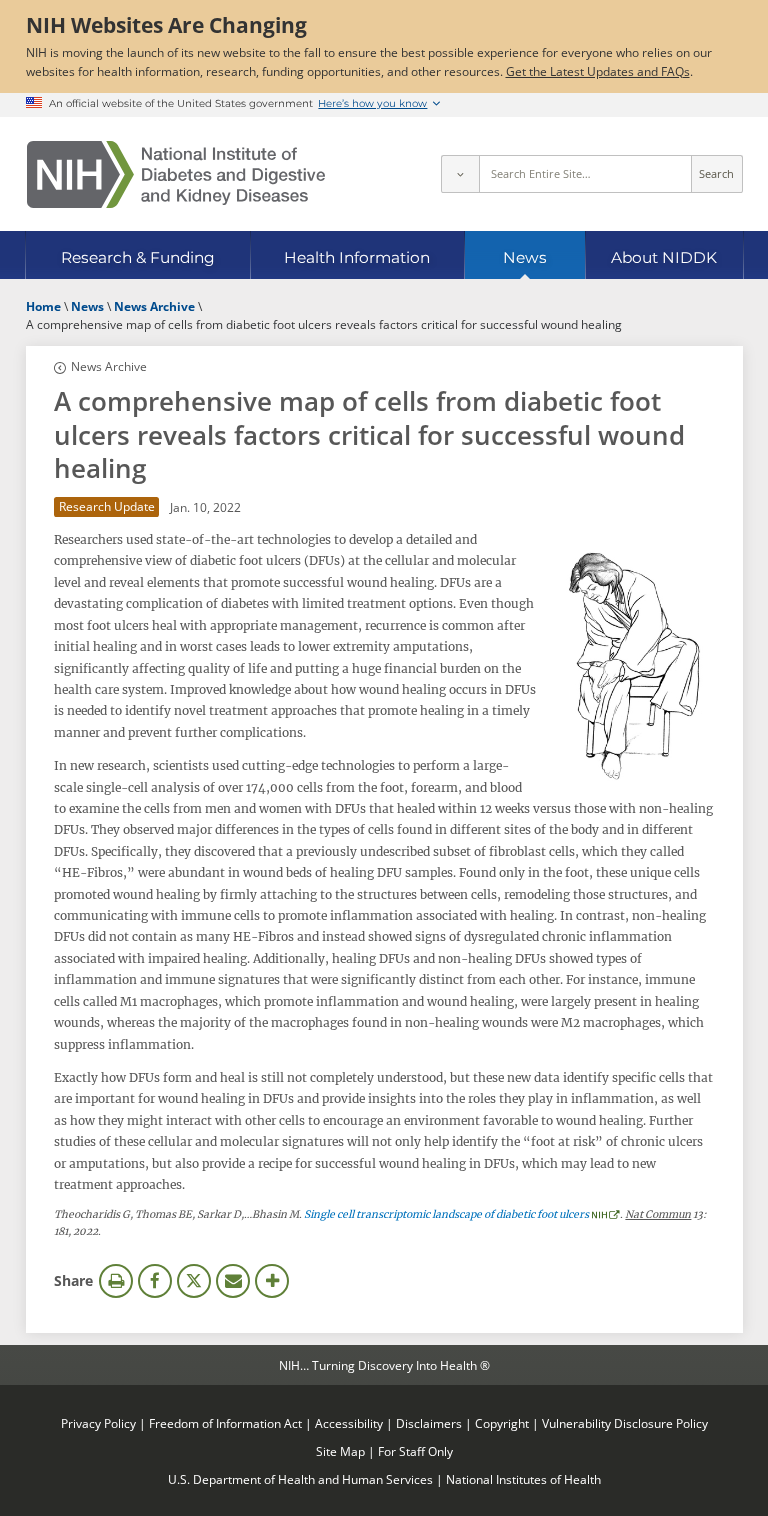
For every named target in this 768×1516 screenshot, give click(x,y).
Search (716, 174)
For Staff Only (415, 1451)
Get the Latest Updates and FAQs (598, 71)
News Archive (108, 366)
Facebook (155, 1281)
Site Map (340, 1451)
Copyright (502, 1423)
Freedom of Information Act (225, 1423)
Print (116, 1281)
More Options (272, 1281)
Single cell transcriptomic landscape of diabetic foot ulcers (446, 1214)
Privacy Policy (98, 1423)
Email (233, 1281)
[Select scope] (460, 174)
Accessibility (349, 1423)
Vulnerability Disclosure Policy (625, 1423)
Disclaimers (429, 1423)
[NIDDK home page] (176, 174)
